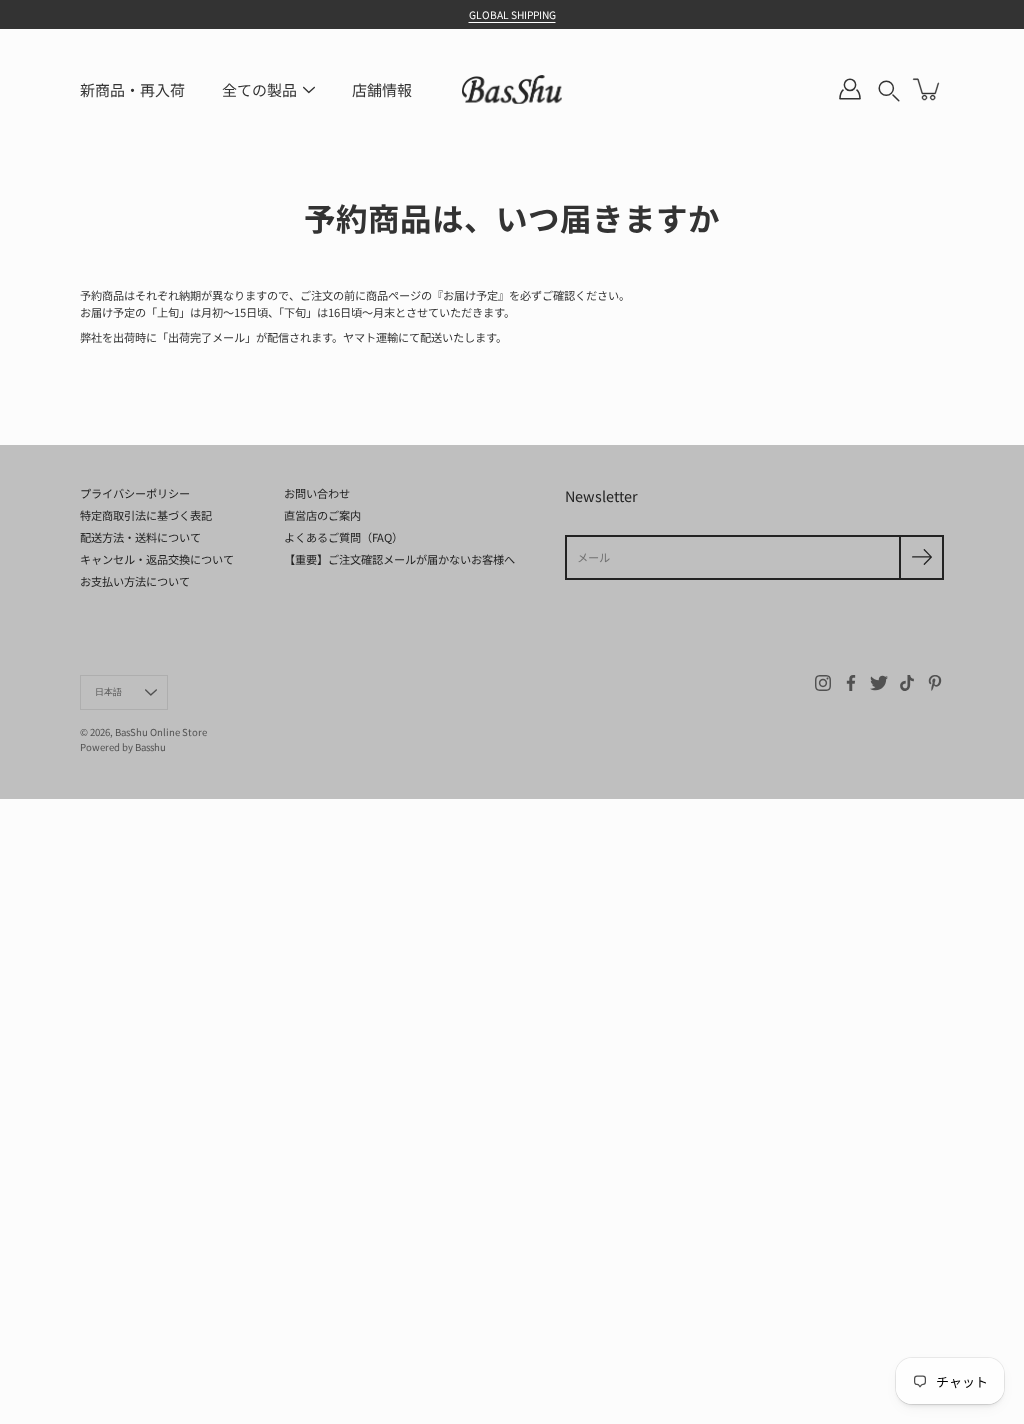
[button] (889, 90)
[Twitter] (879, 683)
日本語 (109, 692)
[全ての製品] (309, 90)
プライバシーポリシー (135, 493)
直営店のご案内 (322, 515)
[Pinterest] (935, 683)
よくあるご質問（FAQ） (343, 537)
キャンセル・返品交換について (157, 559)
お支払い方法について (135, 581)
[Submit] (921, 557)
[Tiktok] (907, 683)
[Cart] (928, 89)
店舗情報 (382, 89)
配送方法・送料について (140, 537)
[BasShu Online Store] (512, 89)
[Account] (850, 89)
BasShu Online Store (161, 732)
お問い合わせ (317, 493)
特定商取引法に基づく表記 (146, 515)
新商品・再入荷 (132, 89)
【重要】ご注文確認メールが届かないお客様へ (399, 559)
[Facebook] (851, 683)
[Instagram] (823, 683)
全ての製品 (259, 89)
